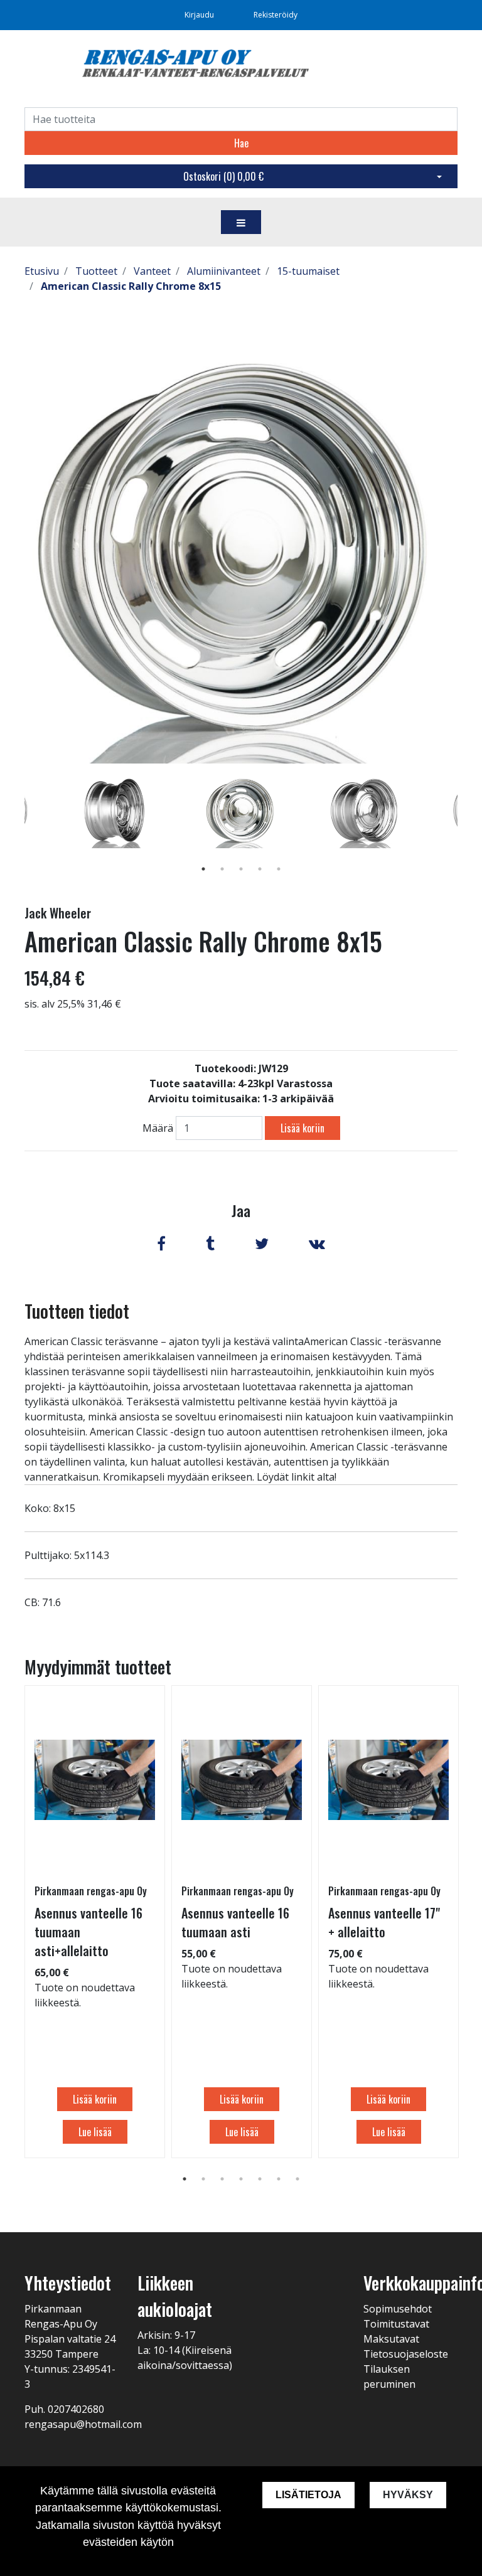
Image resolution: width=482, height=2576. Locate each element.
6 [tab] (279, 2179)
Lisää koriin (303, 1128)
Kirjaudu (200, 15)
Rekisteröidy (276, 15)
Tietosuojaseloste (406, 2354)
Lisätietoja (308, 2495)
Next (467, 829)
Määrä (158, 1128)
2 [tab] (222, 869)
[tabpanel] (241, 811)
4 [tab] (260, 869)
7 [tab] (297, 2179)
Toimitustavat (396, 2324)
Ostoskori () (223, 176)
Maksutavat (391, 2339)
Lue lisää (95, 2132)
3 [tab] (241, 869)
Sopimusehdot (398, 2309)
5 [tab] (279, 869)
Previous (15, 829)
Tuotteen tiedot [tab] (77, 1311)
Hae (241, 143)
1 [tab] (203, 869)
